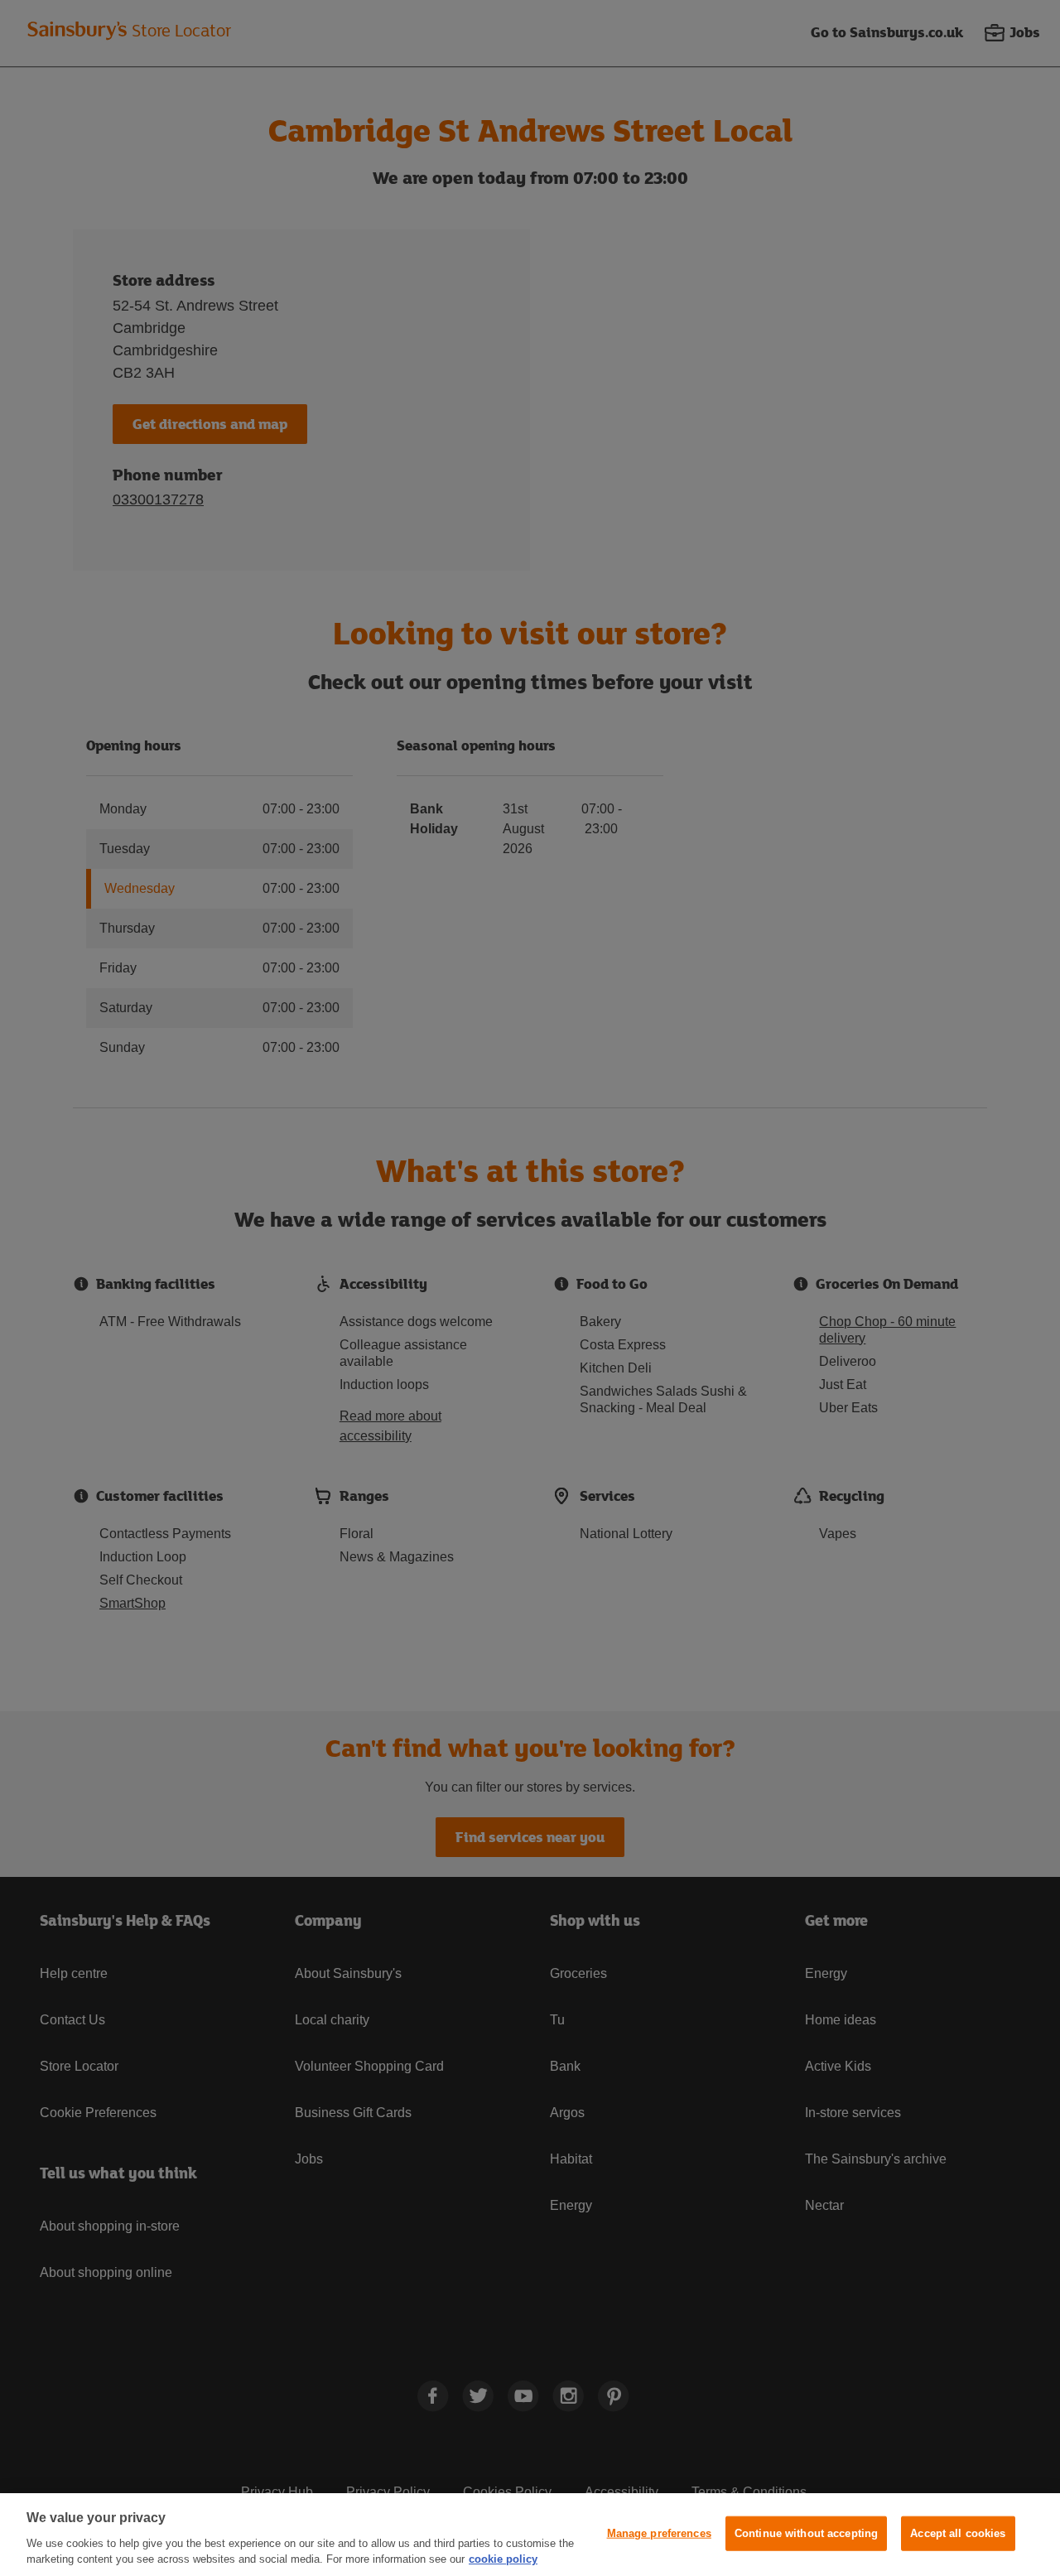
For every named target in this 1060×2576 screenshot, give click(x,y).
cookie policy (503, 2559)
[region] (530, 2535)
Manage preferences (659, 2533)
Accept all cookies (958, 2533)
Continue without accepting (806, 2533)
